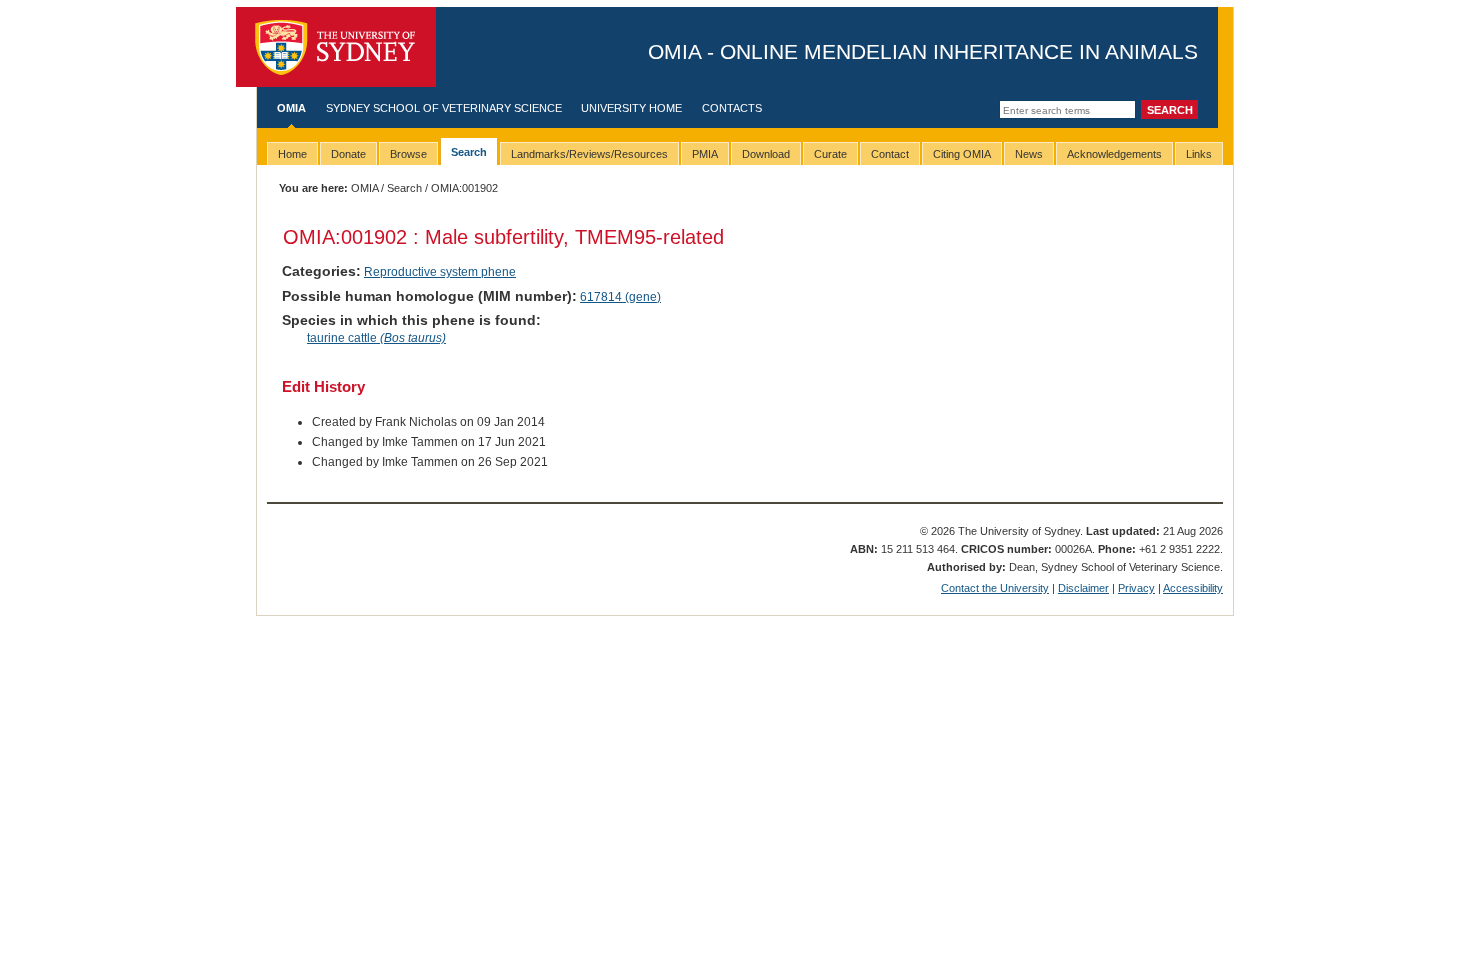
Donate (348, 154)
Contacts (732, 108)
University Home (631, 108)
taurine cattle (376, 338)
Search (404, 188)
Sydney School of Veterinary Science (444, 108)
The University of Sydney (336, 47)
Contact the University (995, 588)
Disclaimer (1083, 588)
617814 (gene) (620, 297)
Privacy (1136, 588)
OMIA (291, 108)
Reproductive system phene (440, 272)
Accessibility (1193, 588)
